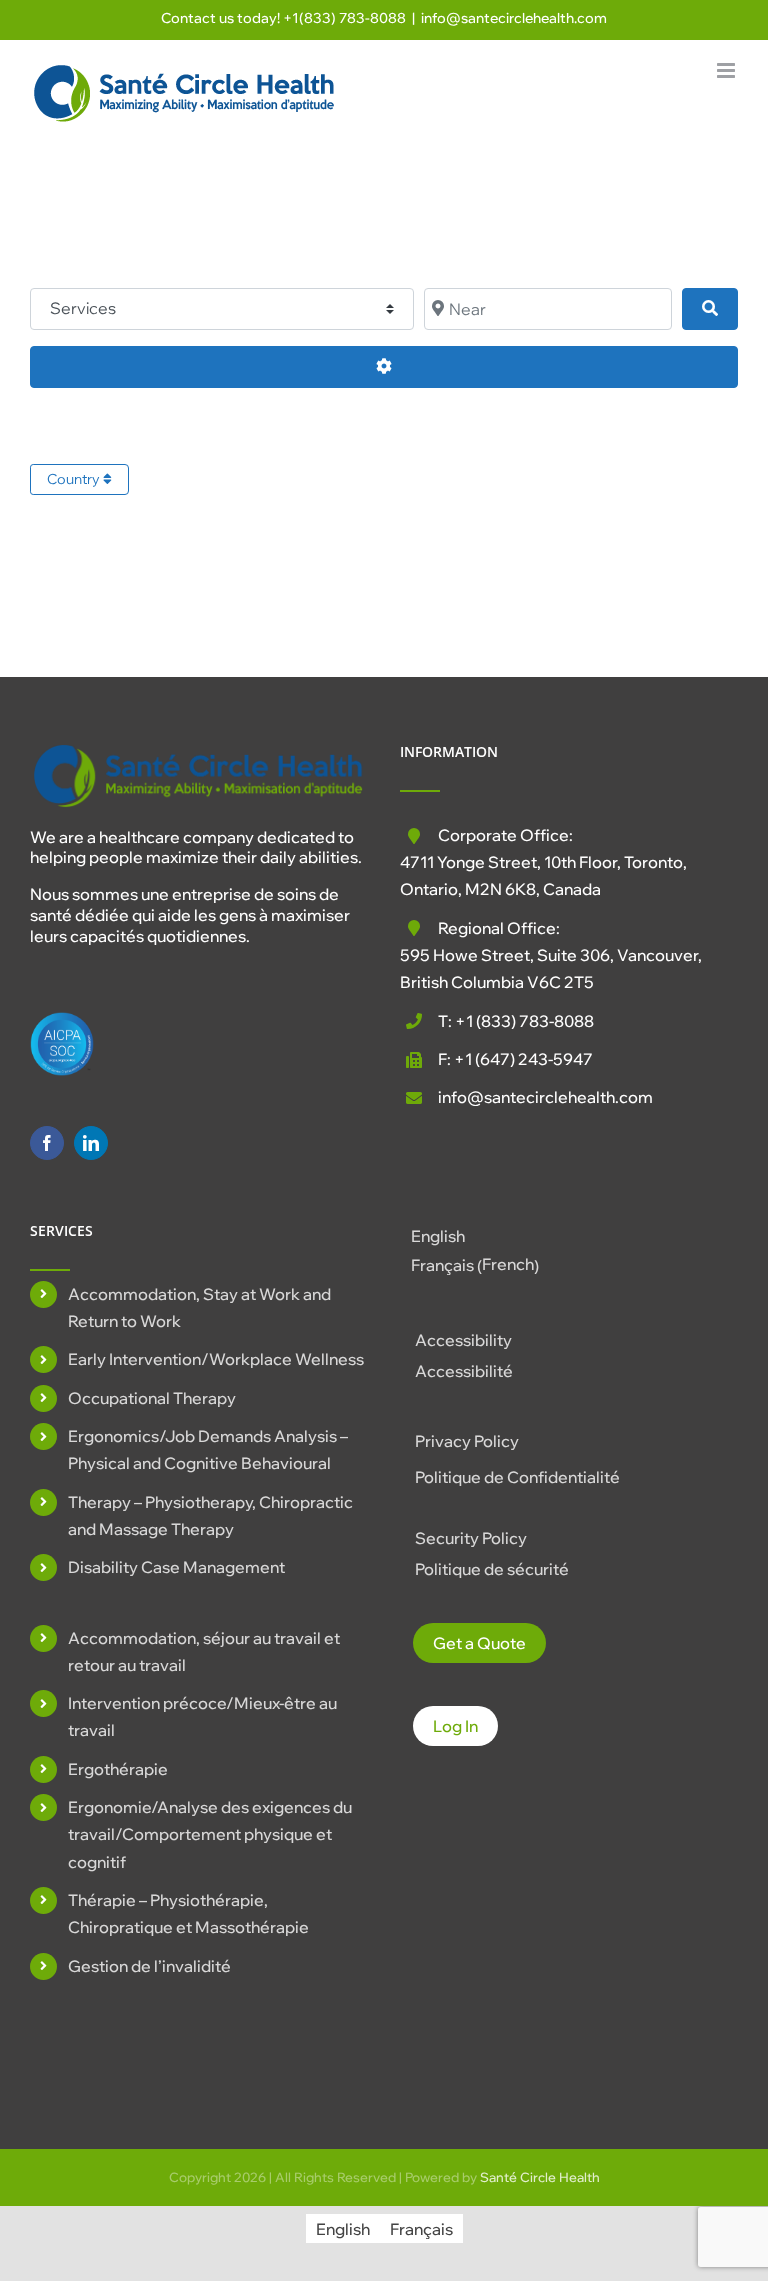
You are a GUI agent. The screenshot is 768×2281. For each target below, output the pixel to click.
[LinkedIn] (91, 1143)
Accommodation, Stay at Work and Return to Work (199, 1307)
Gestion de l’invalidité (149, 1966)
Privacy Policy (467, 1441)
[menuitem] (475, 1235)
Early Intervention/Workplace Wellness (216, 1359)
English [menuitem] (438, 1236)
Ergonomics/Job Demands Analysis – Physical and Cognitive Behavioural (208, 1449)
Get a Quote (479, 1643)
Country (75, 479)
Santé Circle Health (540, 2177)
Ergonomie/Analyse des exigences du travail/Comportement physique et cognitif (210, 1834)
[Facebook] (47, 1143)
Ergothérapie (118, 1769)
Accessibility (463, 1340)
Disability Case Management (176, 1567)
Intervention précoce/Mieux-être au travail (202, 1716)
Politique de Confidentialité (517, 1477)
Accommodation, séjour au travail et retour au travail (204, 1651)
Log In (455, 1726)
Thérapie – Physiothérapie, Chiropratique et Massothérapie (188, 1913)
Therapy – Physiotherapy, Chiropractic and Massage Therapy (210, 1515)
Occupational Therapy (152, 1398)
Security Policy (471, 1538)
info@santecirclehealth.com (514, 18)
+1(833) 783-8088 (344, 18)
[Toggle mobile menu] (727, 70)
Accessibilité (464, 1371)
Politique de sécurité (492, 1569)
